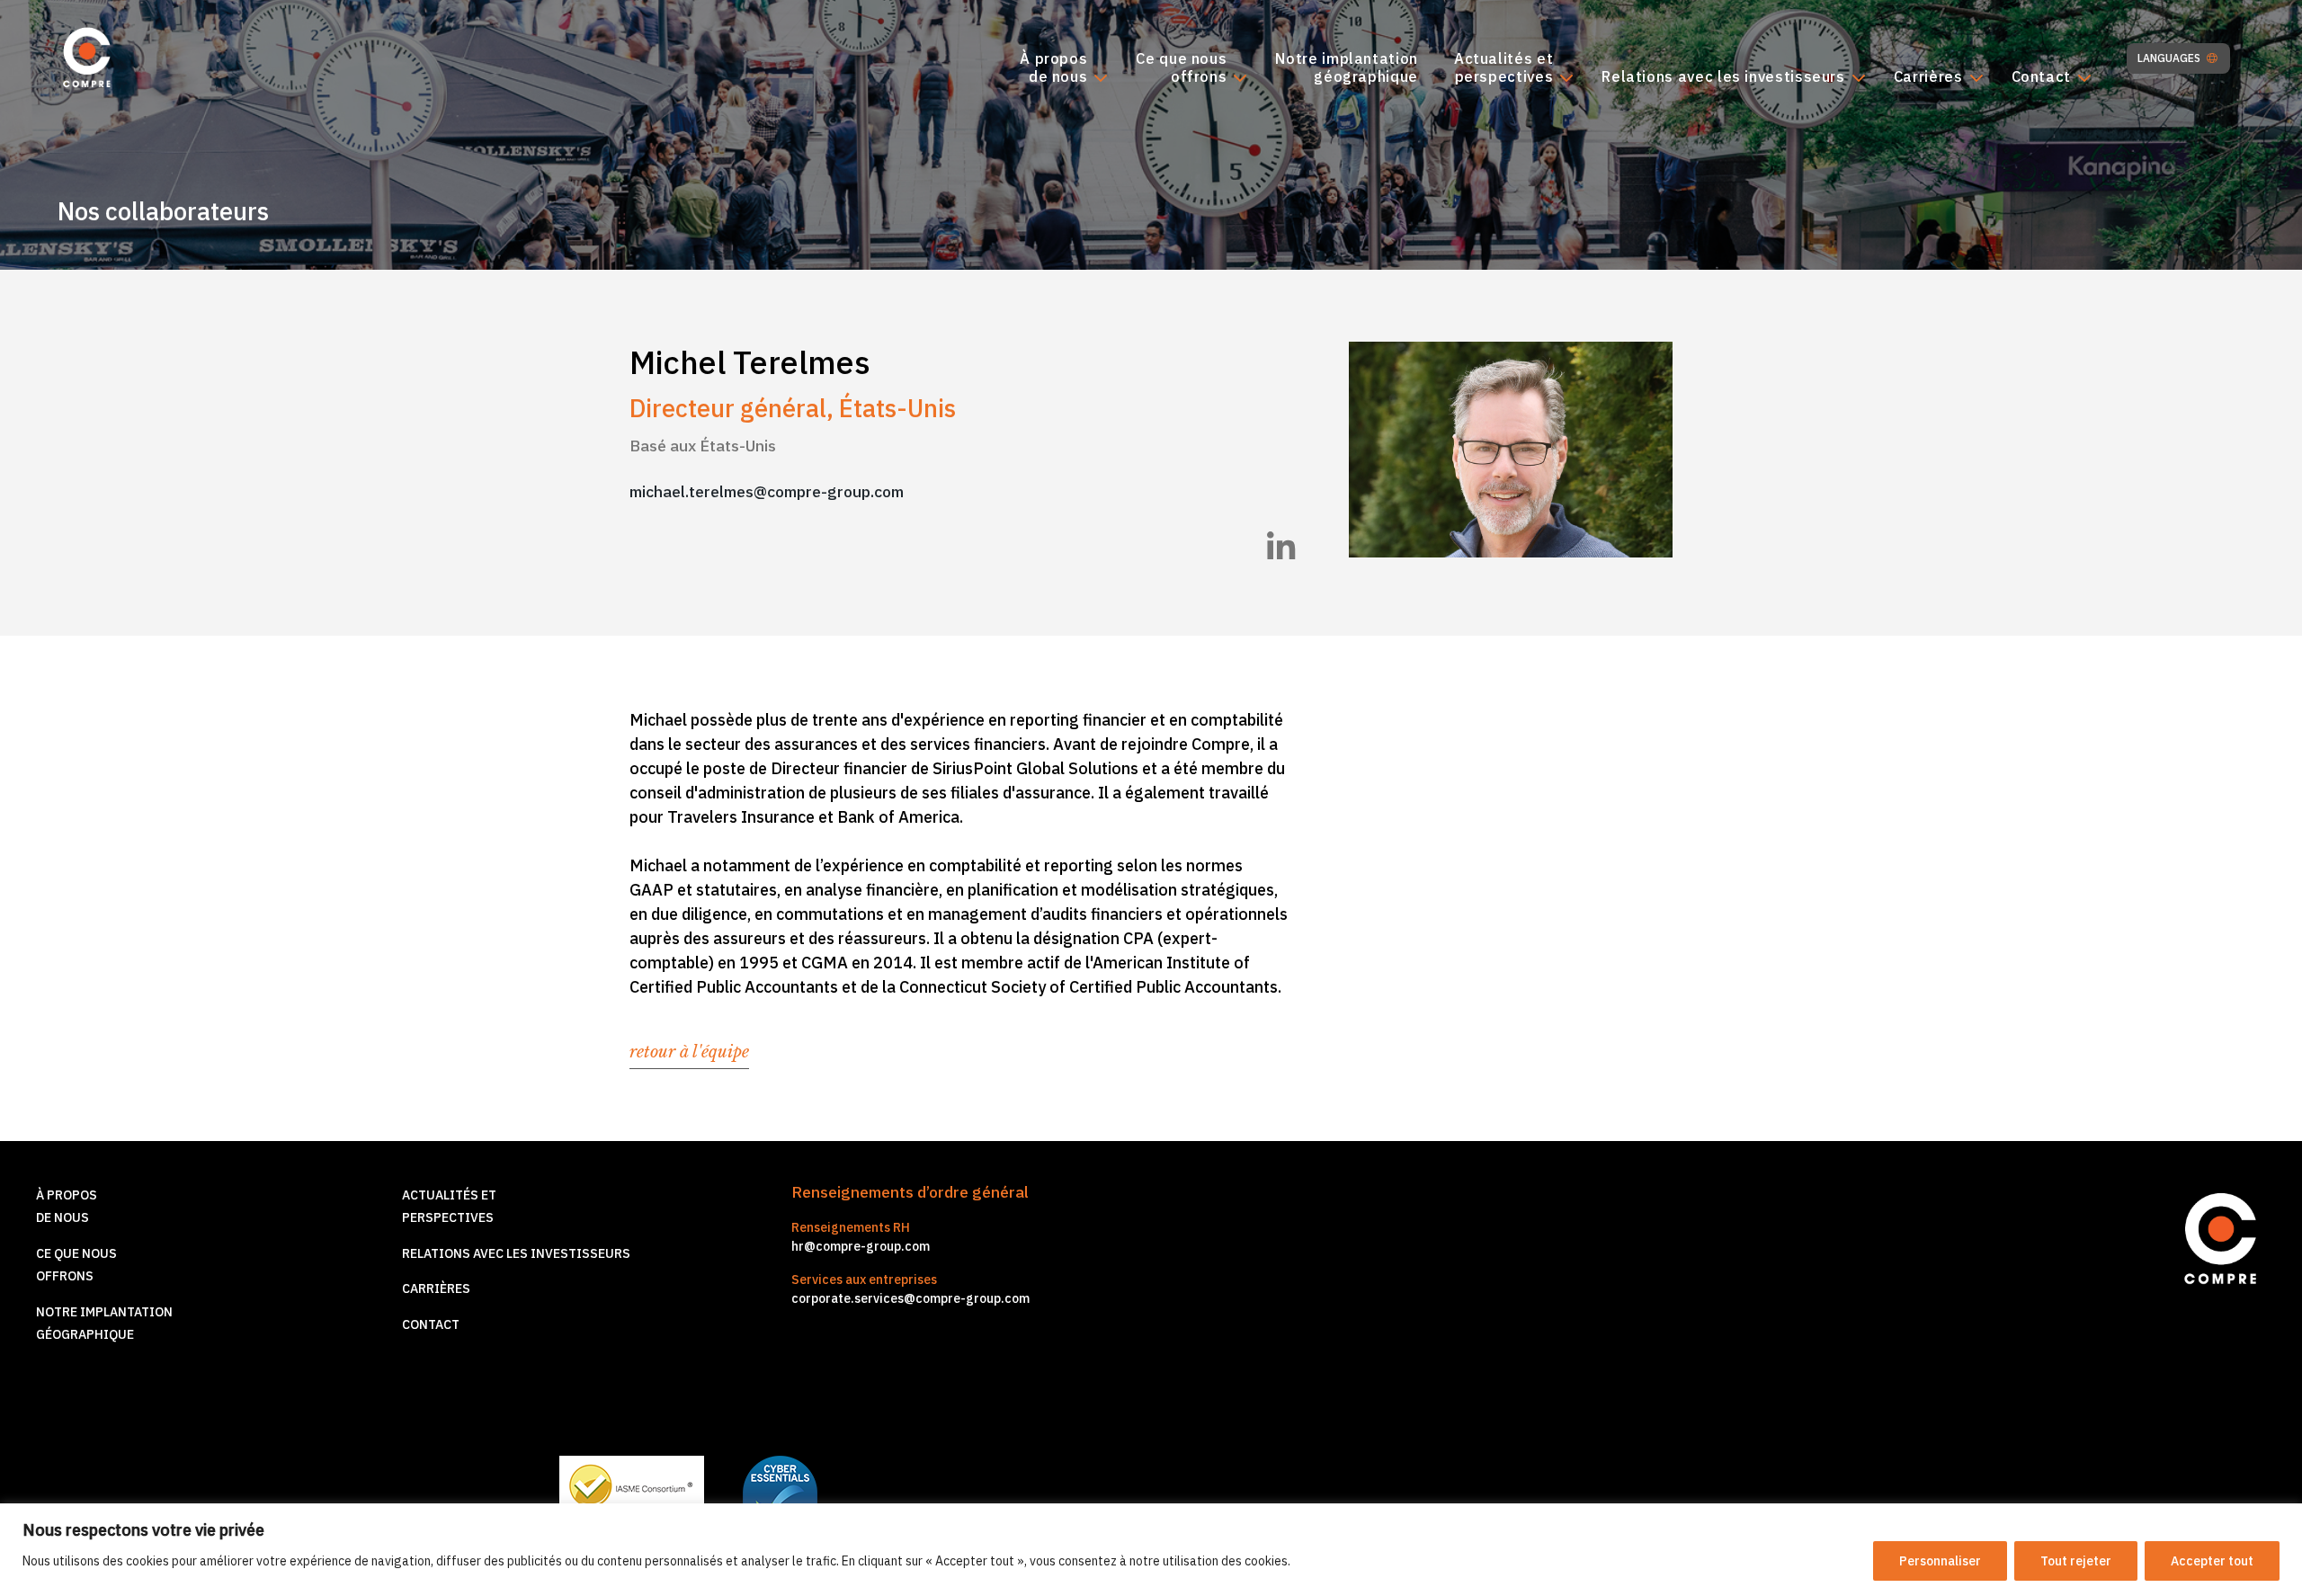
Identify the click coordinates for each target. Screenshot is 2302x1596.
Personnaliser (1940, 1561)
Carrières (1928, 77)
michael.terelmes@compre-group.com (767, 491)
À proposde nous (1053, 68)
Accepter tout (2212, 1561)
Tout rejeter (2076, 1561)
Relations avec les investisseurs (1723, 77)
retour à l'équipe (689, 1052)
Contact (2041, 77)
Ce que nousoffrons (1181, 68)
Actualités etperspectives (1503, 68)
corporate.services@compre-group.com (910, 1298)
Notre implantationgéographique (1347, 68)
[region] (1151, 1550)
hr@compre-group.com (861, 1246)
